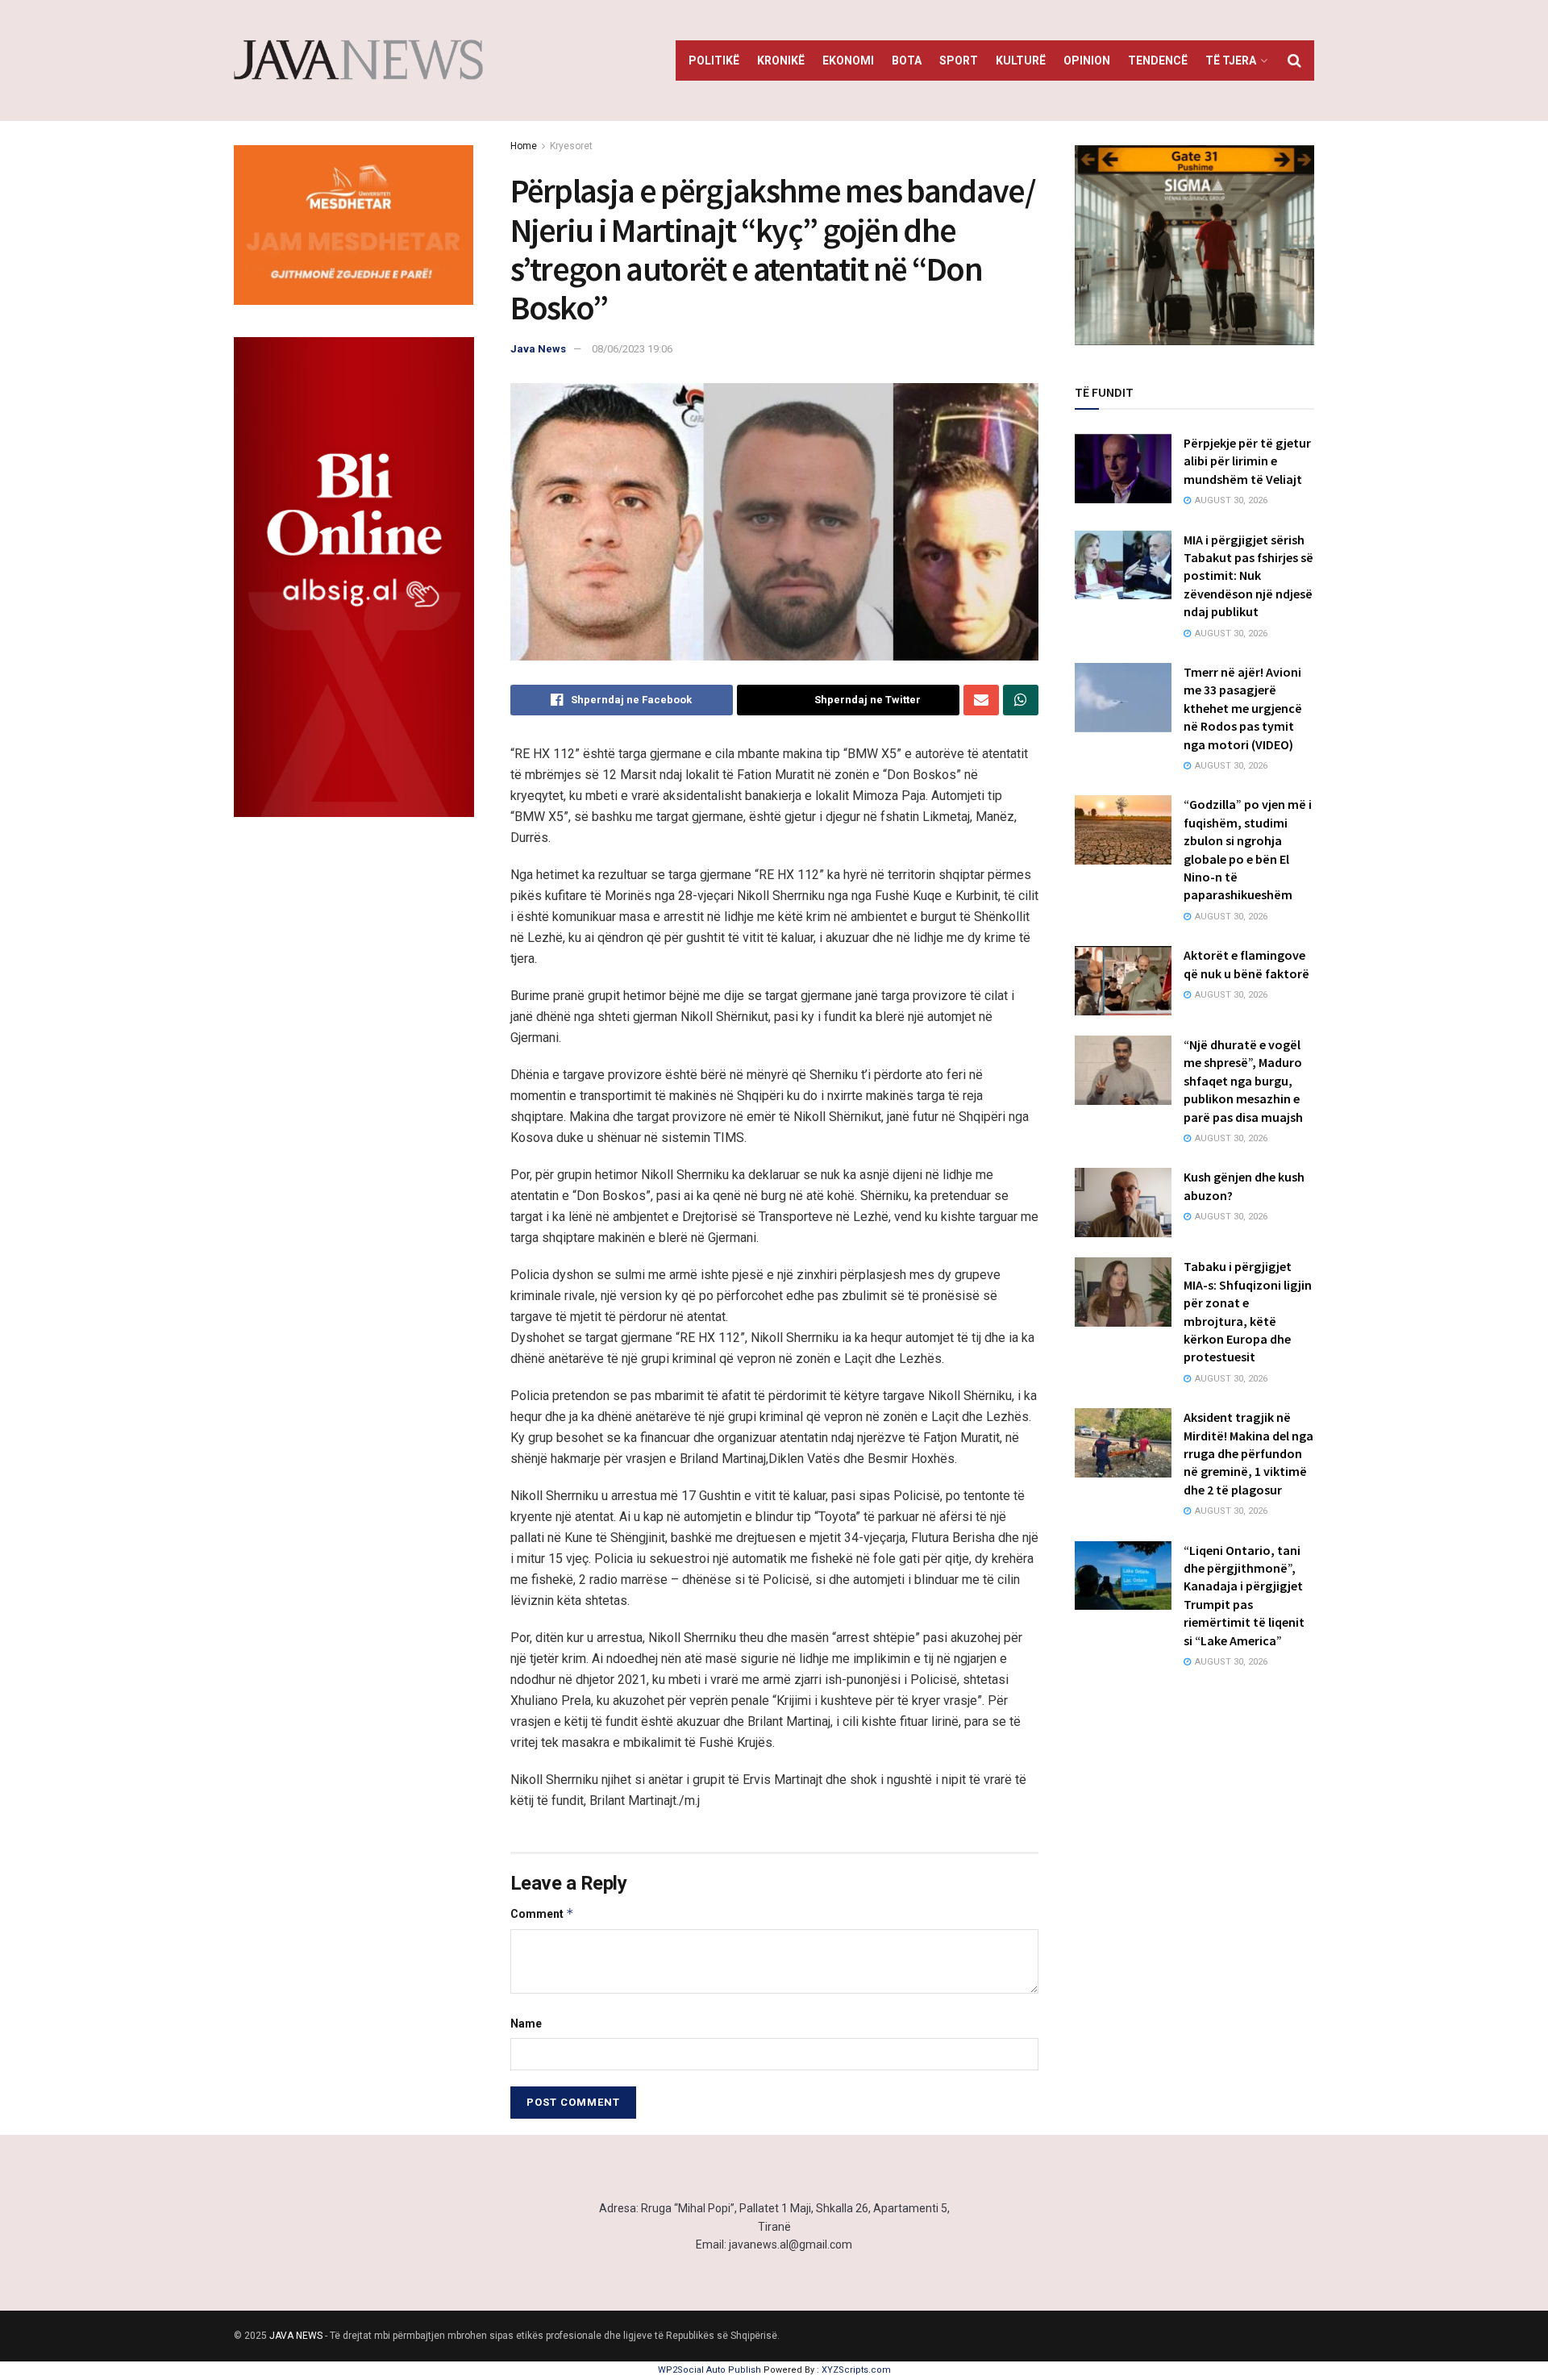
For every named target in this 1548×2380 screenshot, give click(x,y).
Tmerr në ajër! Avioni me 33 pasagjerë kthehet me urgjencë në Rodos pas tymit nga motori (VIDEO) (1243, 708)
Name (526, 2024)
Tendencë (1158, 60)
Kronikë (781, 60)
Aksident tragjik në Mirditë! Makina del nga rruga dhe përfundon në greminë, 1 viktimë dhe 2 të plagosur (1248, 1453)
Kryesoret (571, 146)
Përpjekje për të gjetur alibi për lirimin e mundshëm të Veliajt (1247, 461)
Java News (538, 349)
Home (524, 146)
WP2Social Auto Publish (709, 2370)
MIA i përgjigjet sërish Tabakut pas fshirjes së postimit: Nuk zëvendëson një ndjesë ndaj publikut (1248, 576)
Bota (907, 60)
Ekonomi (848, 60)
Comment (542, 1913)
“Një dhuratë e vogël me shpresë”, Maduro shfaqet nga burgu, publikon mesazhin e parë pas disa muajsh (1243, 1081)
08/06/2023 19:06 (632, 349)
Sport (959, 60)
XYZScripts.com (856, 2370)
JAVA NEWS (296, 2336)
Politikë (714, 60)
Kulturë (1021, 60)
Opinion (1087, 60)
